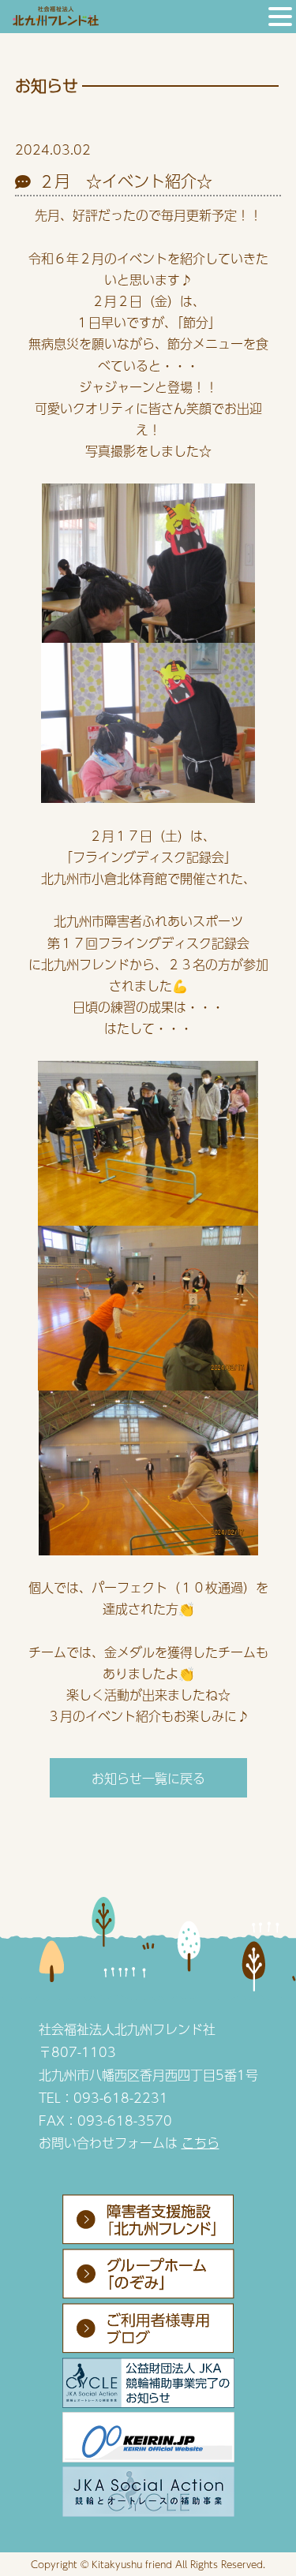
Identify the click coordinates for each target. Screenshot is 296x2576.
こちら (200, 2143)
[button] (280, 18)
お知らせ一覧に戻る (148, 1778)
